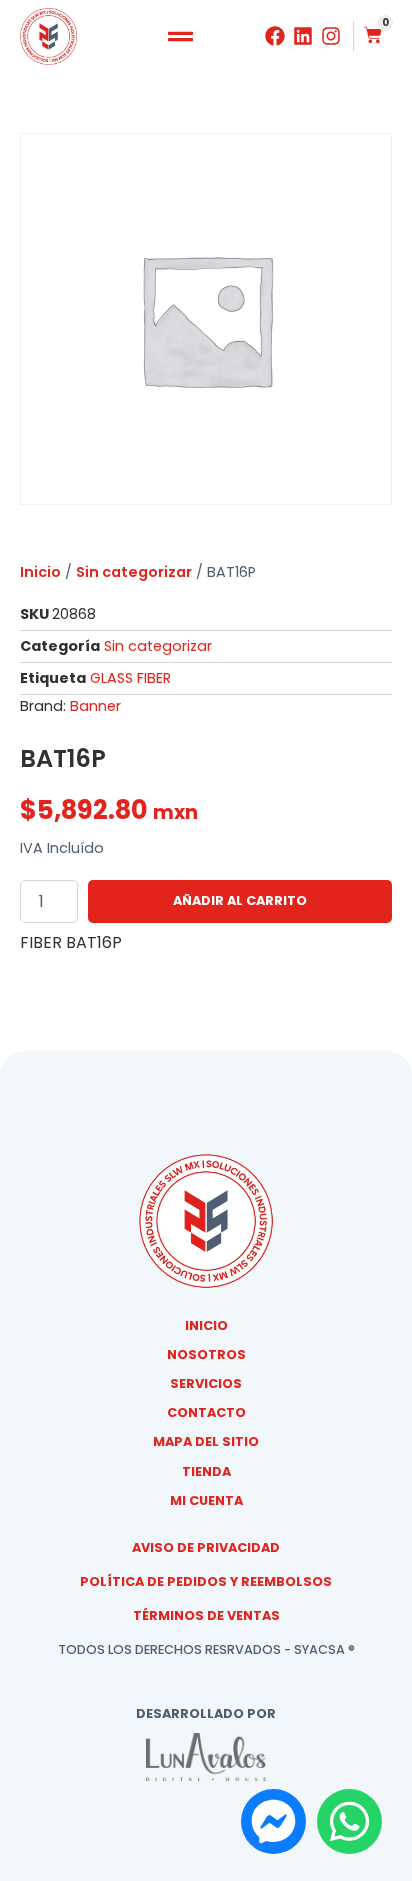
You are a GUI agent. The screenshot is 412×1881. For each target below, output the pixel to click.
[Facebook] (275, 36)
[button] (181, 37)
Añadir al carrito (240, 900)
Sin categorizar (134, 572)
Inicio (40, 572)
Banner (95, 706)
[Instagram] (331, 36)
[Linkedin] (303, 36)
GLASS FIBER (130, 678)
